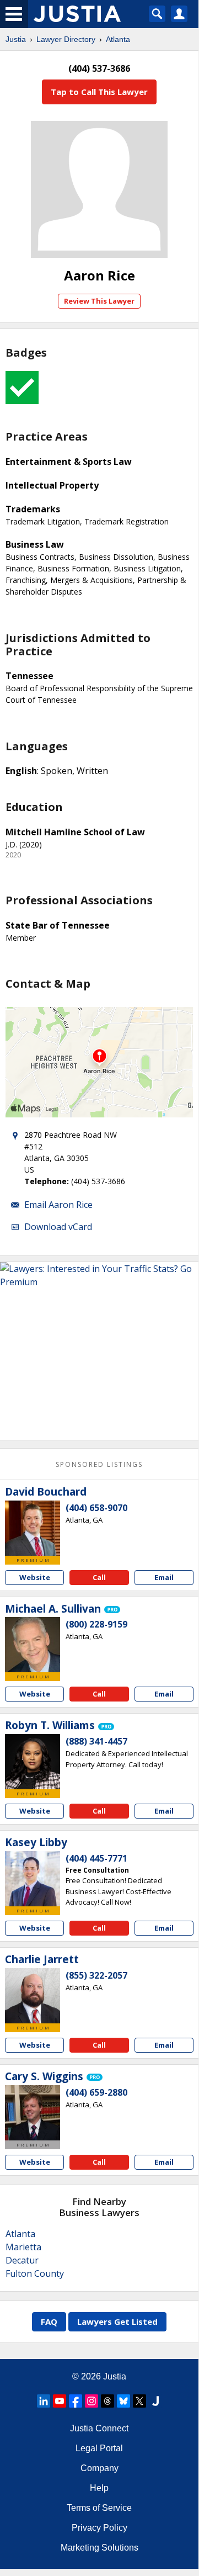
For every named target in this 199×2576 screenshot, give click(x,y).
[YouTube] (60, 2401)
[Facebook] (76, 2401)
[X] (139, 2401)
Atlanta (118, 39)
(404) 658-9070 (96, 1508)
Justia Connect (99, 2428)
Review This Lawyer (99, 301)
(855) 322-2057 (96, 1975)
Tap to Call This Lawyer (99, 92)
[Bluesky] (123, 2401)
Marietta (23, 2247)
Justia (16, 39)
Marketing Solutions (99, 2548)
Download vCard (58, 1227)
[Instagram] (92, 2401)
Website (35, 1577)
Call (99, 1577)
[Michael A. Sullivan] (33, 1645)
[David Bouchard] (33, 1528)
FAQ (49, 2321)
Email (164, 1577)
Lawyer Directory (66, 39)
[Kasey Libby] (33, 1879)
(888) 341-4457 (96, 1741)
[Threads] (107, 2401)
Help (99, 2488)
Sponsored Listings (99, 1464)
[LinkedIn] (44, 2401)
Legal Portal (99, 2448)
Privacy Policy (99, 2528)
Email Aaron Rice (58, 1205)
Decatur (22, 2260)
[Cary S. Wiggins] (33, 2113)
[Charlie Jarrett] (33, 1996)
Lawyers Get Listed (117, 2321)
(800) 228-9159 (96, 1624)
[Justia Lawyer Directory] (155, 2401)
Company (99, 2468)
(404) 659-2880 (96, 2092)
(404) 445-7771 (96, 1858)
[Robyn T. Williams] (33, 1762)
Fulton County (35, 2273)
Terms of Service (99, 2508)
